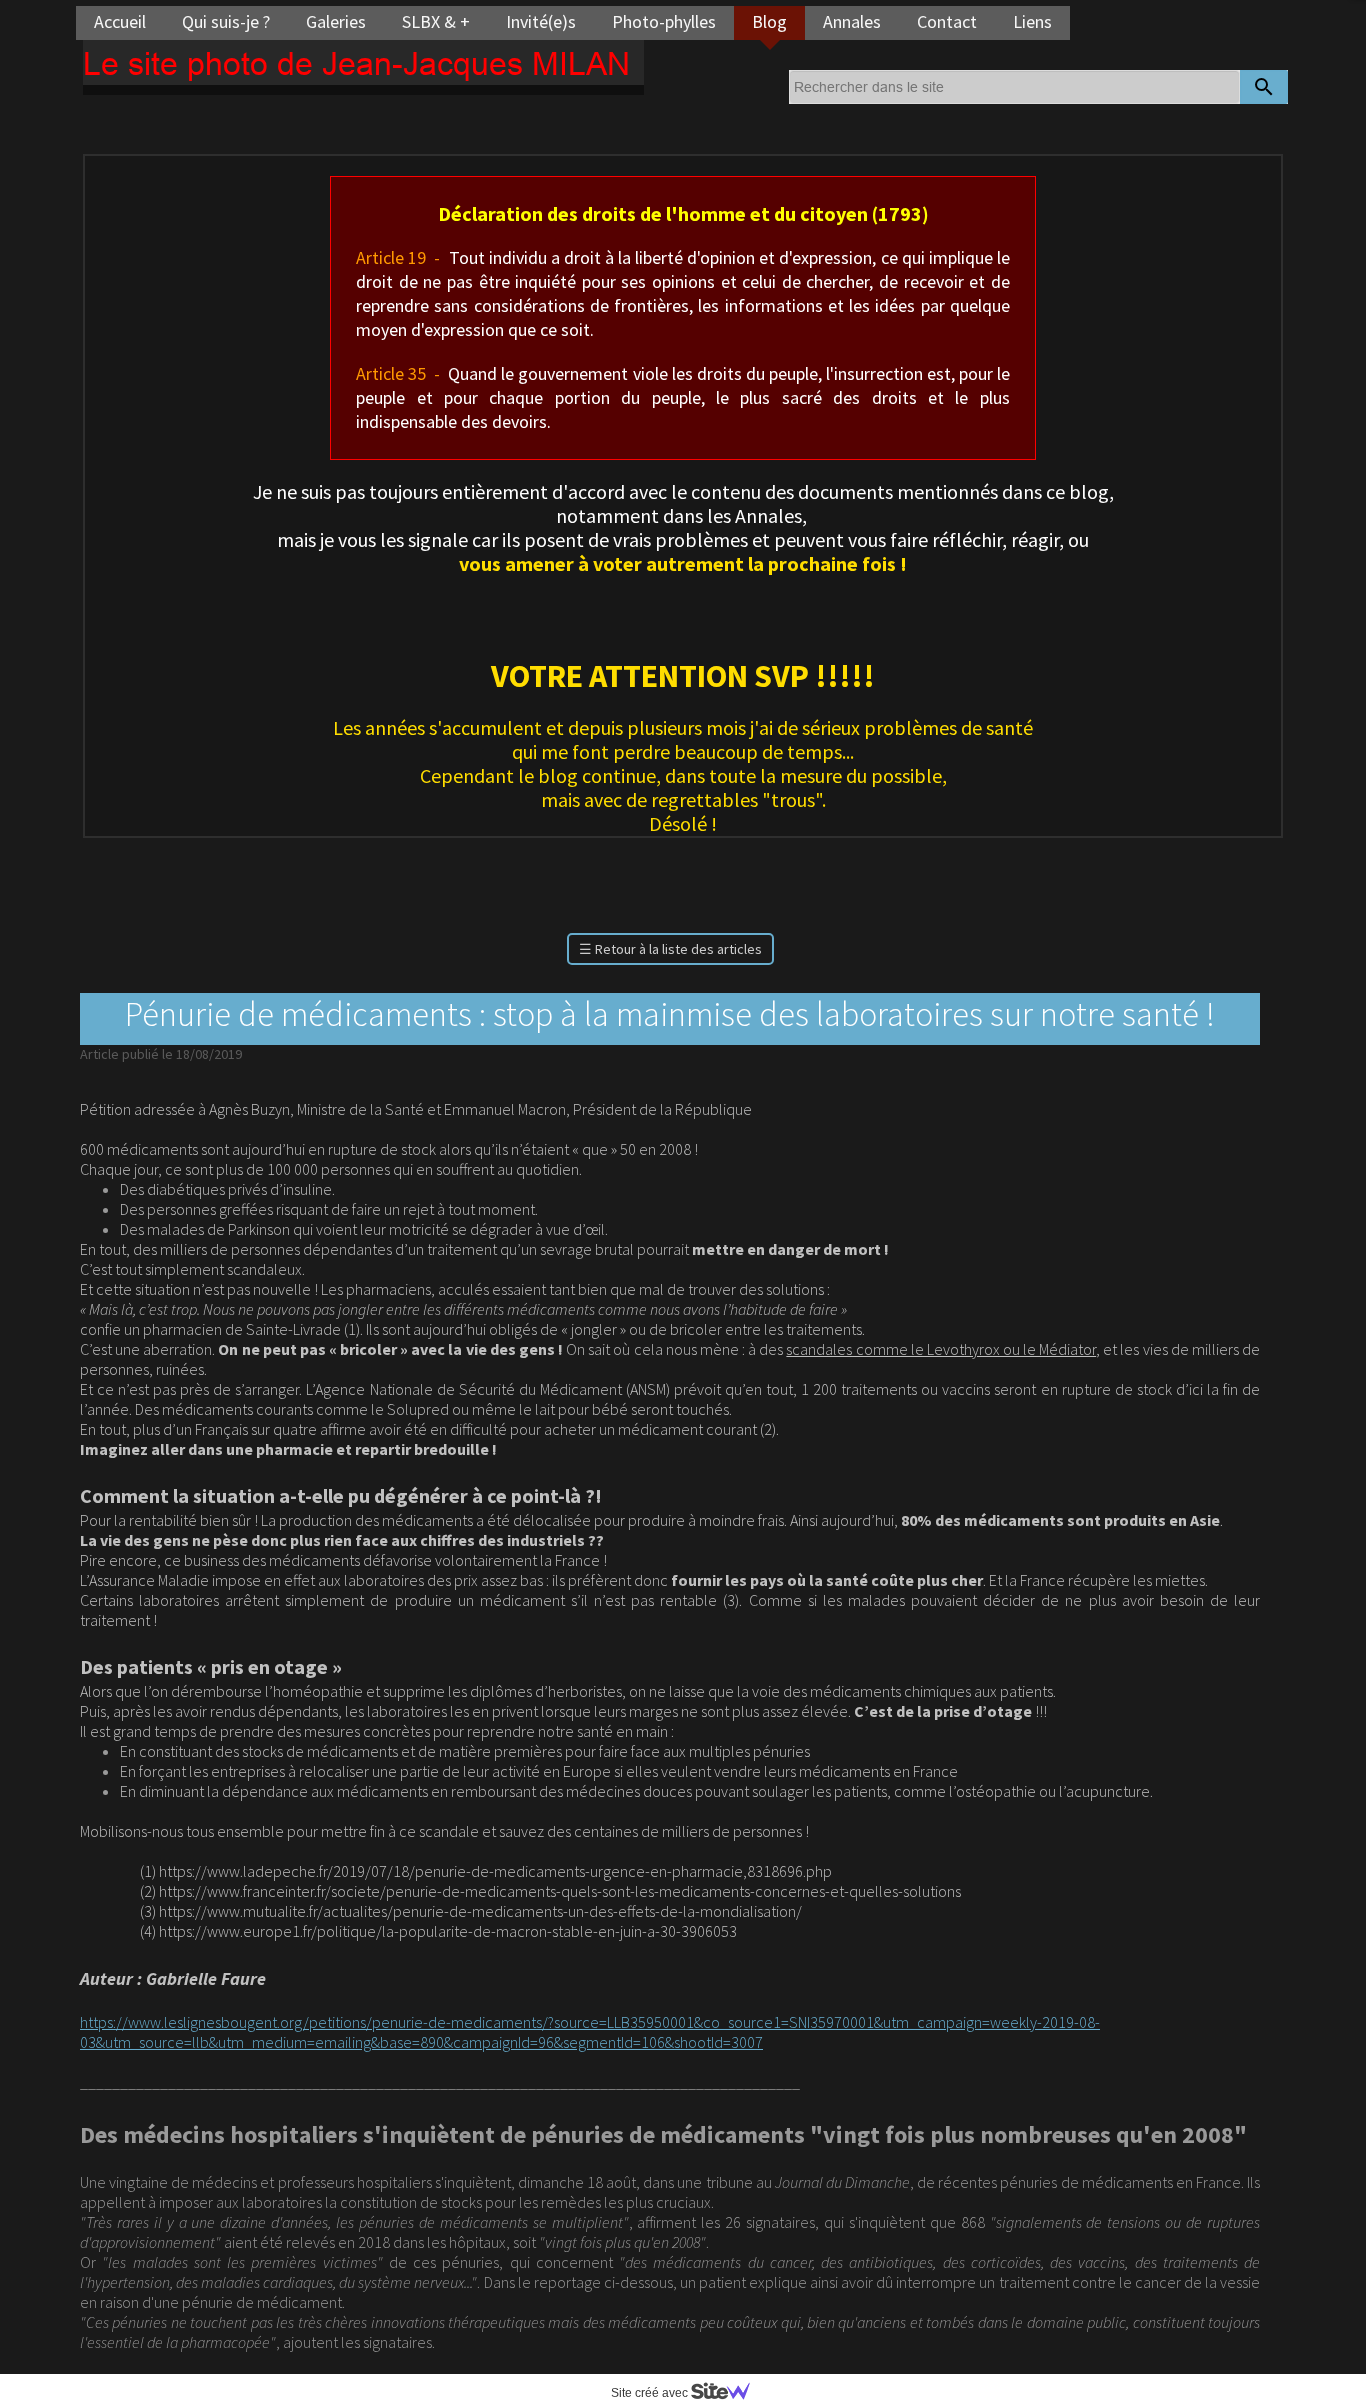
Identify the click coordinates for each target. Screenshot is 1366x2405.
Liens (1032, 21)
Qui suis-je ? (226, 21)
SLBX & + (436, 21)
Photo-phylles (664, 21)
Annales (852, 21)
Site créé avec (651, 2393)
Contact (947, 21)
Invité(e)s (541, 21)
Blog (769, 21)
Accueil (120, 21)
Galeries (336, 21)
